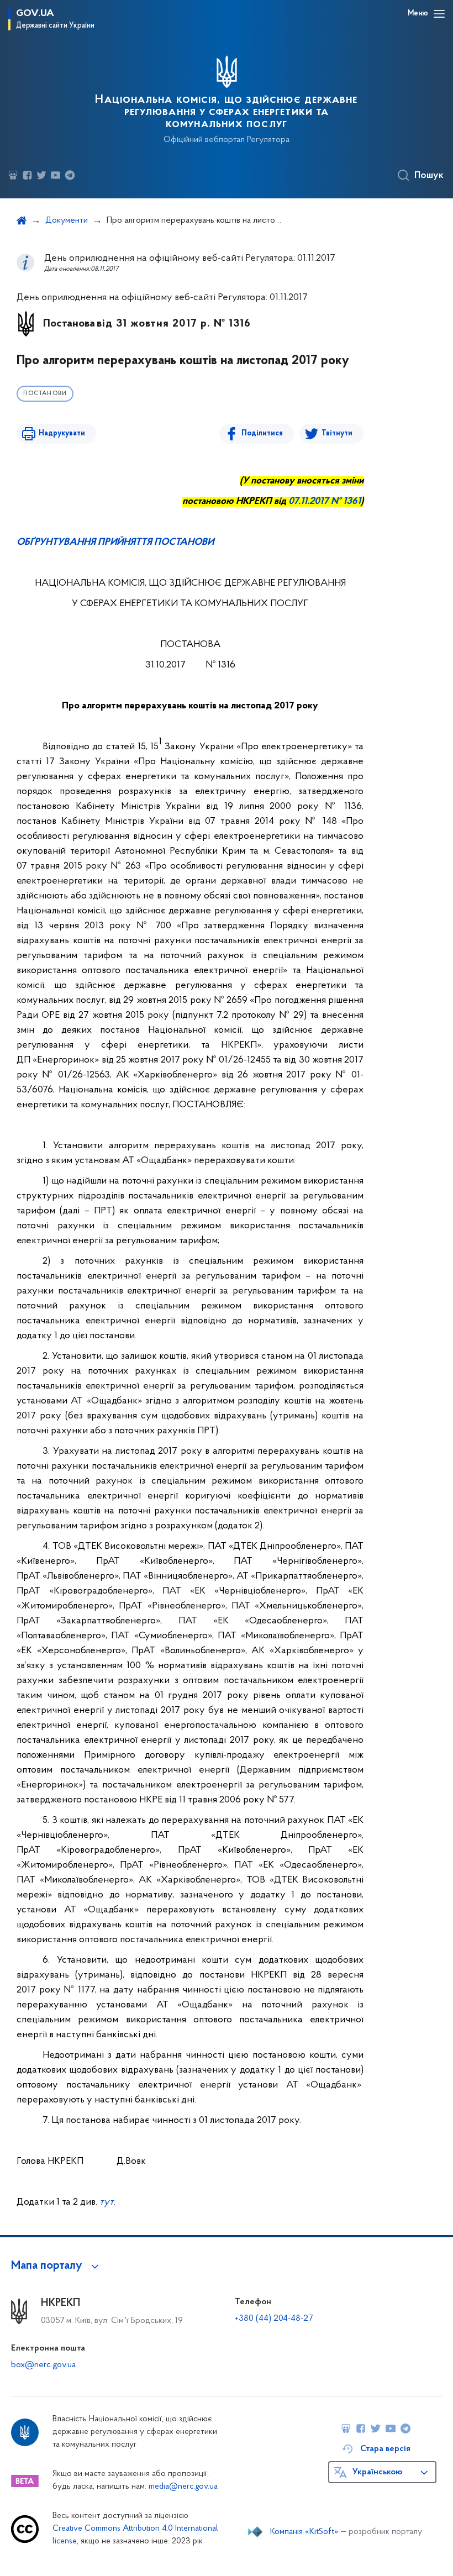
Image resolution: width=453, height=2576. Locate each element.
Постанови (45, 394)
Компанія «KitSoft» (304, 2532)
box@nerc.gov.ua (43, 2365)
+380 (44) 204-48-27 (274, 2319)
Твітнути (337, 433)
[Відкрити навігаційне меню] (439, 14)
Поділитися (262, 433)
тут (107, 2202)
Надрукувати (62, 433)
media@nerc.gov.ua (183, 2487)
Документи (67, 220)
